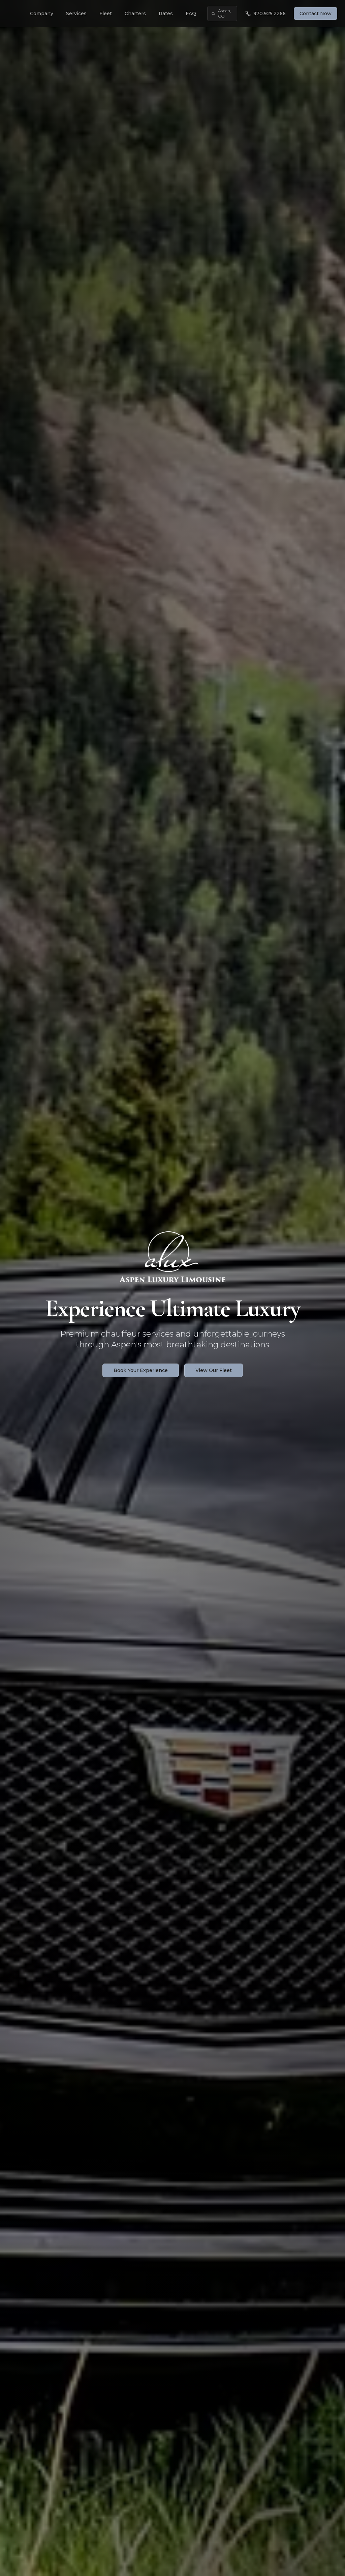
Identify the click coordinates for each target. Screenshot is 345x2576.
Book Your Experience (141, 1370)
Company (42, 13)
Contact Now (316, 13)
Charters (135, 13)
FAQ (191, 13)
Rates (166, 13)
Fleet (106, 13)
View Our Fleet (214, 1370)
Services (76, 13)
